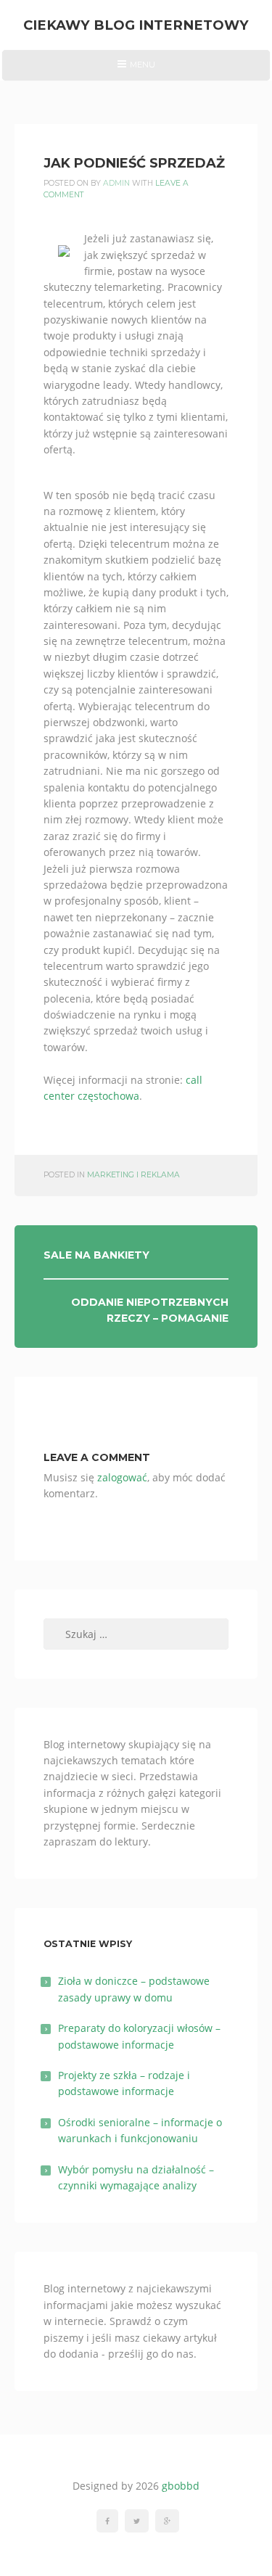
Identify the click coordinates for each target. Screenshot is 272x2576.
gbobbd (181, 2486)
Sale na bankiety (96, 1255)
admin (116, 183)
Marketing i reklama (133, 1175)
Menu (136, 70)
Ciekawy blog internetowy (136, 25)
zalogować (122, 1477)
